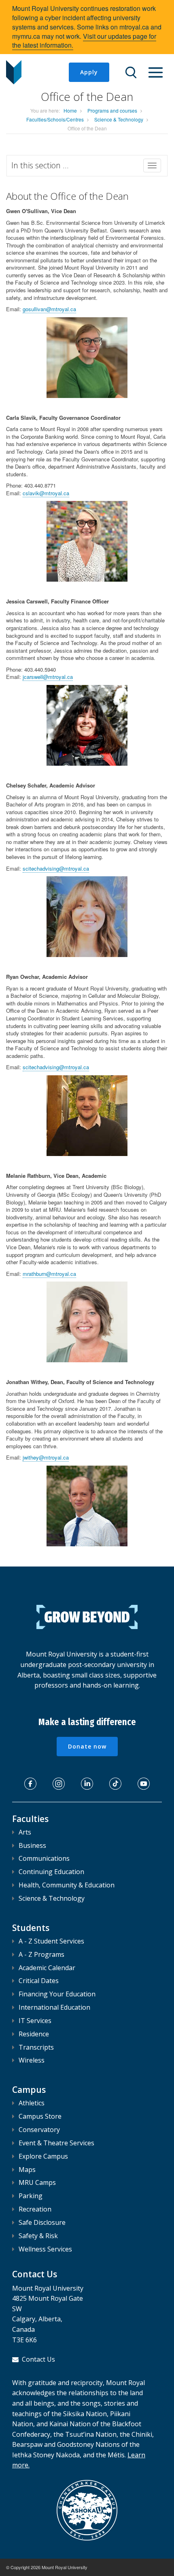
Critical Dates (39, 1981)
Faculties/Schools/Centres (55, 119)
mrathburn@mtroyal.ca (49, 1274)
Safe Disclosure (42, 2222)
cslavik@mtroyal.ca (46, 493)
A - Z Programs (41, 1954)
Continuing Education (51, 1872)
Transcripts (36, 2047)
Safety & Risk (38, 2236)
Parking (31, 2196)
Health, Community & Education (67, 1885)
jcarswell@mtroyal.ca (48, 677)
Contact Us (38, 2359)
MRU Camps (37, 2182)
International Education (54, 2007)
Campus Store (40, 2116)
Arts (25, 1832)
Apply (89, 72)
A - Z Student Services (51, 1941)
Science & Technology (119, 119)
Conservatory (39, 2130)
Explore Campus (43, 2156)
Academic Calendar (47, 1968)
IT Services (35, 2021)
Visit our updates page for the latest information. (84, 41)
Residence (34, 2034)
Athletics (32, 2103)
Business (32, 1845)
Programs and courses (112, 110)
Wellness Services (45, 2249)
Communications (44, 1858)
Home (70, 110)
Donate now (87, 1746)
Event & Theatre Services (56, 2143)
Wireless (32, 2060)
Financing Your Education (57, 1994)
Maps (27, 2170)
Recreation (35, 2209)
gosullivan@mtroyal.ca (49, 309)
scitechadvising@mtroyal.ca (56, 868)
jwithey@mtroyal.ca (46, 1457)
